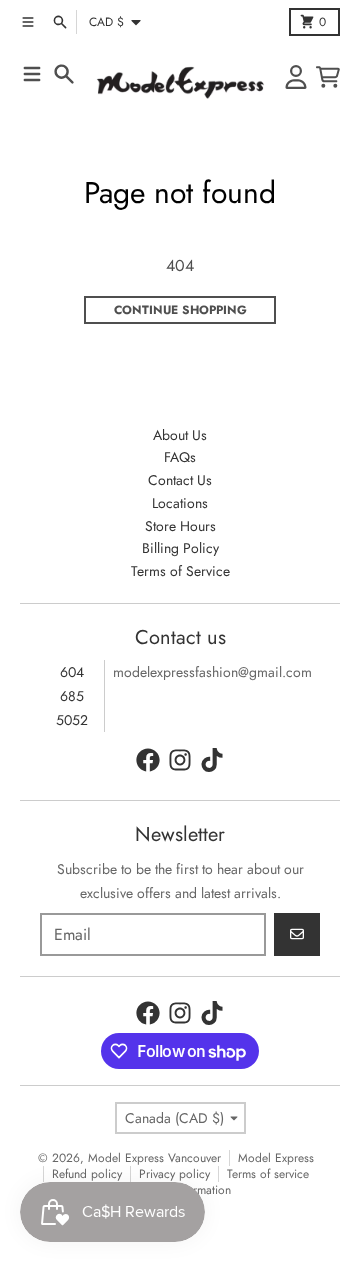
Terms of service (268, 1174)
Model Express (276, 1158)
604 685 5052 (72, 696)
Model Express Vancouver (154, 1158)
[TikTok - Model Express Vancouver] (212, 760)
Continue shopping (180, 310)
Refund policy (87, 1174)
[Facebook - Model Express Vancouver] (148, 760)
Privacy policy (174, 1174)
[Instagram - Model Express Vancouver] (180, 760)
